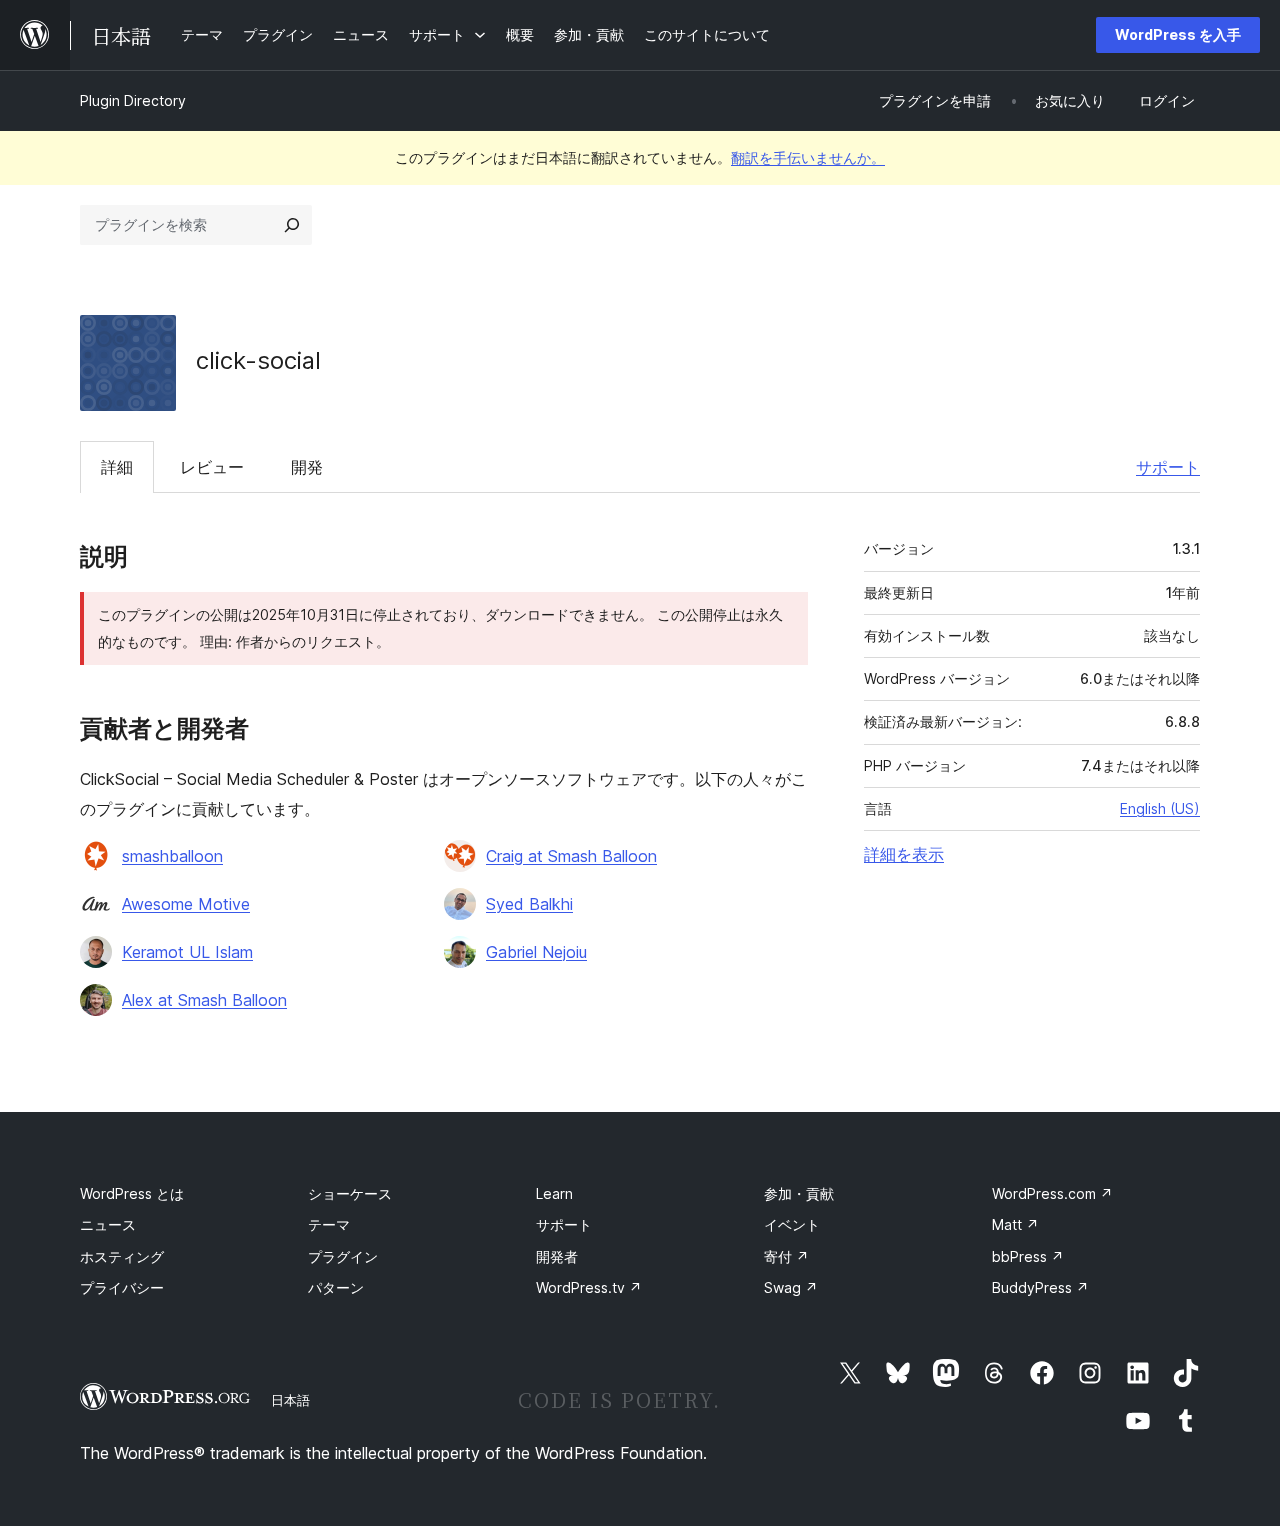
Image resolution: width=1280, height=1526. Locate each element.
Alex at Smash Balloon (204, 1000)
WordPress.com (1052, 1193)
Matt (1015, 1224)
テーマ (329, 1224)
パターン (336, 1287)
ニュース (108, 1224)
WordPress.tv (589, 1287)
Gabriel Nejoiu (536, 952)
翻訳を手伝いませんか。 (808, 157)
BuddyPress (1040, 1287)
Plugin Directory (133, 100)
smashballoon (172, 856)
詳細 (117, 467)
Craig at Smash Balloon (571, 856)
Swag (791, 1287)
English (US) (1160, 808)
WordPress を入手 (1178, 34)
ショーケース (350, 1193)
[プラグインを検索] (292, 225)
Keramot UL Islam (187, 952)
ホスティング (122, 1256)
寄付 (786, 1256)
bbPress (1028, 1256)
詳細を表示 (904, 854)
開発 (307, 467)
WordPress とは (132, 1193)
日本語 (290, 1400)
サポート (1168, 467)
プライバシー (122, 1287)
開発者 (557, 1256)
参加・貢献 (799, 1193)
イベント (792, 1224)
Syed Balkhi (529, 904)
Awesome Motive (186, 904)
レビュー (212, 467)
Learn (554, 1193)
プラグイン (343, 1256)
